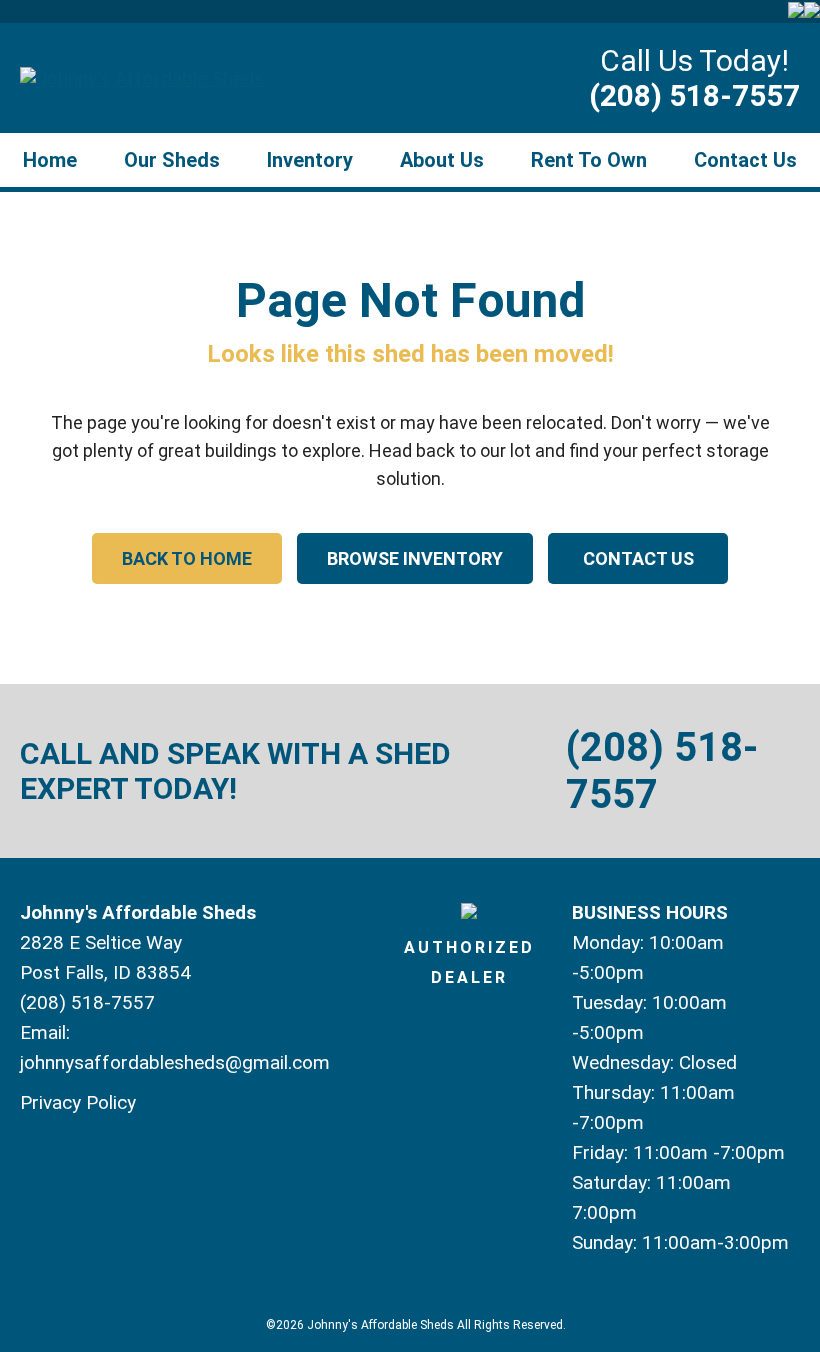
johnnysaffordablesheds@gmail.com (175, 1062)
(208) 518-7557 (694, 95)
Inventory (310, 160)
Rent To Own (589, 160)
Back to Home (187, 558)
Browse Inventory (415, 558)
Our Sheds (172, 160)
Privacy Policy (78, 1102)
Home (50, 160)
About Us (442, 160)
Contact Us (745, 160)
